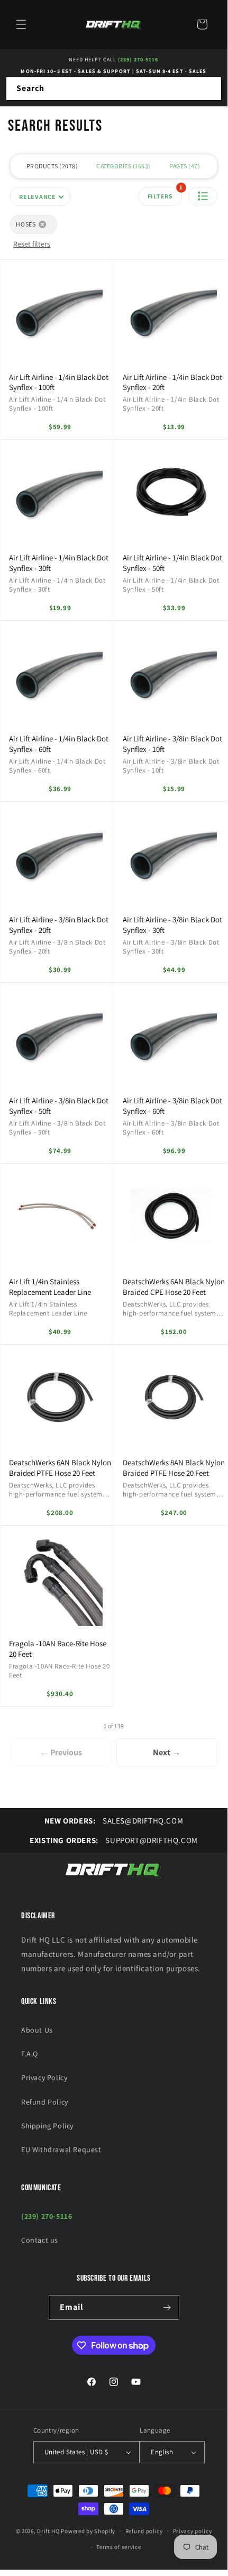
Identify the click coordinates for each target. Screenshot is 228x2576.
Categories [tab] (122, 166)
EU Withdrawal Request (61, 2149)
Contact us (40, 2240)
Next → (167, 1752)
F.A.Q (30, 2054)
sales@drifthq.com (114, 1821)
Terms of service (118, 2547)
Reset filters (32, 244)
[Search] (210, 88)
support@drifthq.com (114, 1840)
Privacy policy (193, 2531)
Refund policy (144, 2531)
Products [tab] (51, 166)
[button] (21, 24)
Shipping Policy (47, 2126)
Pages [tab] (184, 166)
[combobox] (114, 89)
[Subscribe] (167, 2307)
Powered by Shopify (88, 2530)
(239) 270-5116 (138, 60)
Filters (165, 193)
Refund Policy (45, 2102)
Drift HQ (48, 2530)
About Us (37, 2030)
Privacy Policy (44, 2078)
